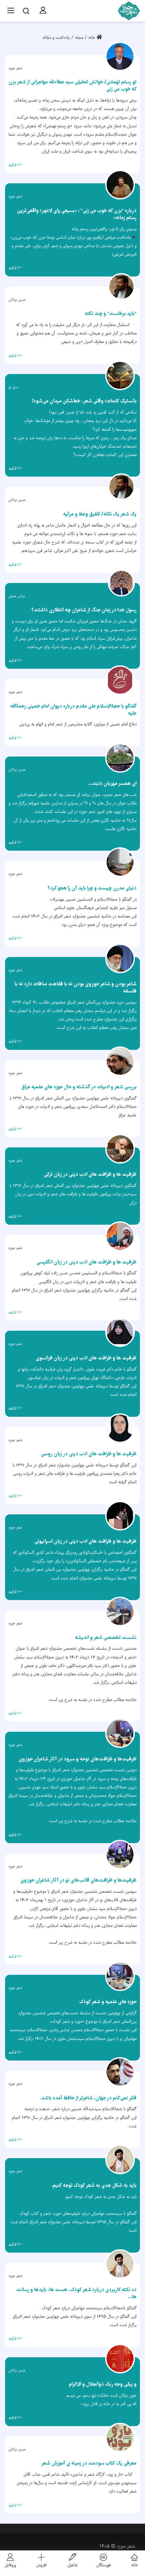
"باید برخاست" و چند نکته (111, 314)
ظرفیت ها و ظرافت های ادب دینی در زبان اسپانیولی (85, 1542)
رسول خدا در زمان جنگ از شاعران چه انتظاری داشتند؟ (84, 610)
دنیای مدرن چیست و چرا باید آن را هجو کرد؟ (92, 888)
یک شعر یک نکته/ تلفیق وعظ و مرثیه (100, 514)
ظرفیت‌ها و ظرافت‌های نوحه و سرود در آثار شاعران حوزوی (78, 1759)
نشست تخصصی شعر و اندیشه (106, 1638)
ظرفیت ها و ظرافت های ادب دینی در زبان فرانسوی (86, 1358)
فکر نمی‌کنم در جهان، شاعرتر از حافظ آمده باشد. (88, 2098)
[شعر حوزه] (128, 11)
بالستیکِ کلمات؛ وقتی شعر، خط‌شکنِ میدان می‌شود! (84, 401)
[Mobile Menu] (11, 11)
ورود (41, 10)
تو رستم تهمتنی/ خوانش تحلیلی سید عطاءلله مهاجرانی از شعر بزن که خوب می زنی (72, 86)
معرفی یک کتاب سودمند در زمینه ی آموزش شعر (89, 2464)
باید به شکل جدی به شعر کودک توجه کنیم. (94, 2186)
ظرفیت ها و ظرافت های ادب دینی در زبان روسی (89, 1454)
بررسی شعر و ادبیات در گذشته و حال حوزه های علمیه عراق (79, 1087)
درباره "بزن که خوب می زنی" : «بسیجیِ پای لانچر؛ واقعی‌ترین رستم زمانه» (77, 215)
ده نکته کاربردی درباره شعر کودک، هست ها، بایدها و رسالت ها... (76, 2294)
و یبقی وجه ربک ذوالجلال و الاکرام (103, 2385)
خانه (92, 38)
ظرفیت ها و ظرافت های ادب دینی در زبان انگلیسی (86, 1263)
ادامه (13, 166)
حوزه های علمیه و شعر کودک (108, 2002)
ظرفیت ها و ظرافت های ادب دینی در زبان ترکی (90, 1175)
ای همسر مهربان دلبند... (112, 784)
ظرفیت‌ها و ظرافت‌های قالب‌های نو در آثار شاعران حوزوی (78, 1881)
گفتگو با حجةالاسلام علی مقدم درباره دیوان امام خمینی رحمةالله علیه (73, 710)
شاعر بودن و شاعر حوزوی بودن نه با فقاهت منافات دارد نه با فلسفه (76, 988)
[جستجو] (26, 11)
